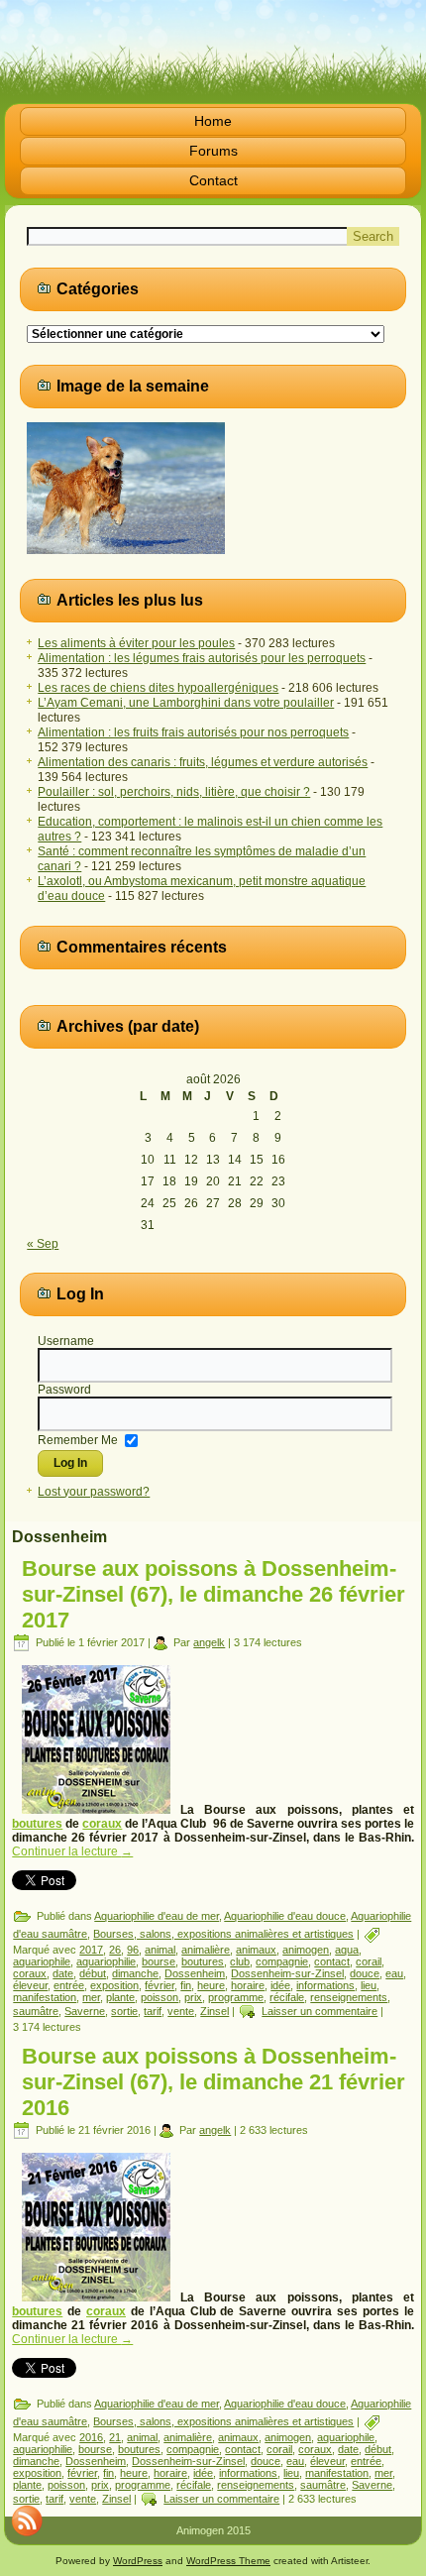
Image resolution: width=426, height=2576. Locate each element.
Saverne (85, 2011)
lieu (369, 1985)
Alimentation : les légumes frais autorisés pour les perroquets (202, 658)
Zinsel (214, 2011)
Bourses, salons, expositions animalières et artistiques (223, 1934)
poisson (160, 1997)
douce (365, 1973)
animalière (206, 1950)
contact (332, 1961)
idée (280, 1985)
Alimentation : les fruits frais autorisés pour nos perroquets (193, 732)
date (63, 1973)
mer (91, 1997)
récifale (287, 1997)
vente (181, 2011)
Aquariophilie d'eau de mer (157, 1916)
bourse (159, 1961)
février (160, 1985)
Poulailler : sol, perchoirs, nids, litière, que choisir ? (174, 792)
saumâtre (36, 2011)
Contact (213, 180)
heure (211, 1985)
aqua (347, 1950)
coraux (102, 1824)
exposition (114, 1985)
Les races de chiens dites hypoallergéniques (158, 688)
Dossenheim (195, 1973)
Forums (213, 151)
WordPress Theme (228, 2561)
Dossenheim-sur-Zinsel (287, 1973)
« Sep (43, 1244)
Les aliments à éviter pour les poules (136, 643)
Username (66, 1341)
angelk (209, 1642)
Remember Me (78, 1440)
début (93, 1973)
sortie (124, 2011)
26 (115, 1950)
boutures (37, 1824)
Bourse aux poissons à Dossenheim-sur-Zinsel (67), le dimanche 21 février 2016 (213, 2082)
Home (213, 121)
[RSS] (27, 2520)
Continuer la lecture (72, 1851)
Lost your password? (94, 1492)
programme (236, 1997)
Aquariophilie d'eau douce (285, 1916)
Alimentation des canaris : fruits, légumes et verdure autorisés (203, 762)
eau (394, 1973)
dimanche (135, 1973)
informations (325, 1985)
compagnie (282, 1961)
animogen (306, 1950)
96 (133, 1950)
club (240, 1961)
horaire (248, 1985)
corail (369, 1961)
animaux (256, 1950)
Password (64, 1390)
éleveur (30, 1985)
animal (160, 1950)
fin (186, 1985)
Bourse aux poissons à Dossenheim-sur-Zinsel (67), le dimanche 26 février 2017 (213, 1594)
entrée (69, 1985)
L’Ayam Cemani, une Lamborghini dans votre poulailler (186, 703)
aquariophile (42, 1961)
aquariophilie (106, 1961)
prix (193, 1997)
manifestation (45, 1997)
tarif (153, 2011)
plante (120, 1997)
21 (115, 2437)
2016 (91, 2437)
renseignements (349, 1997)
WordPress (138, 2561)
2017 (91, 1950)
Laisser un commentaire (319, 2011)
